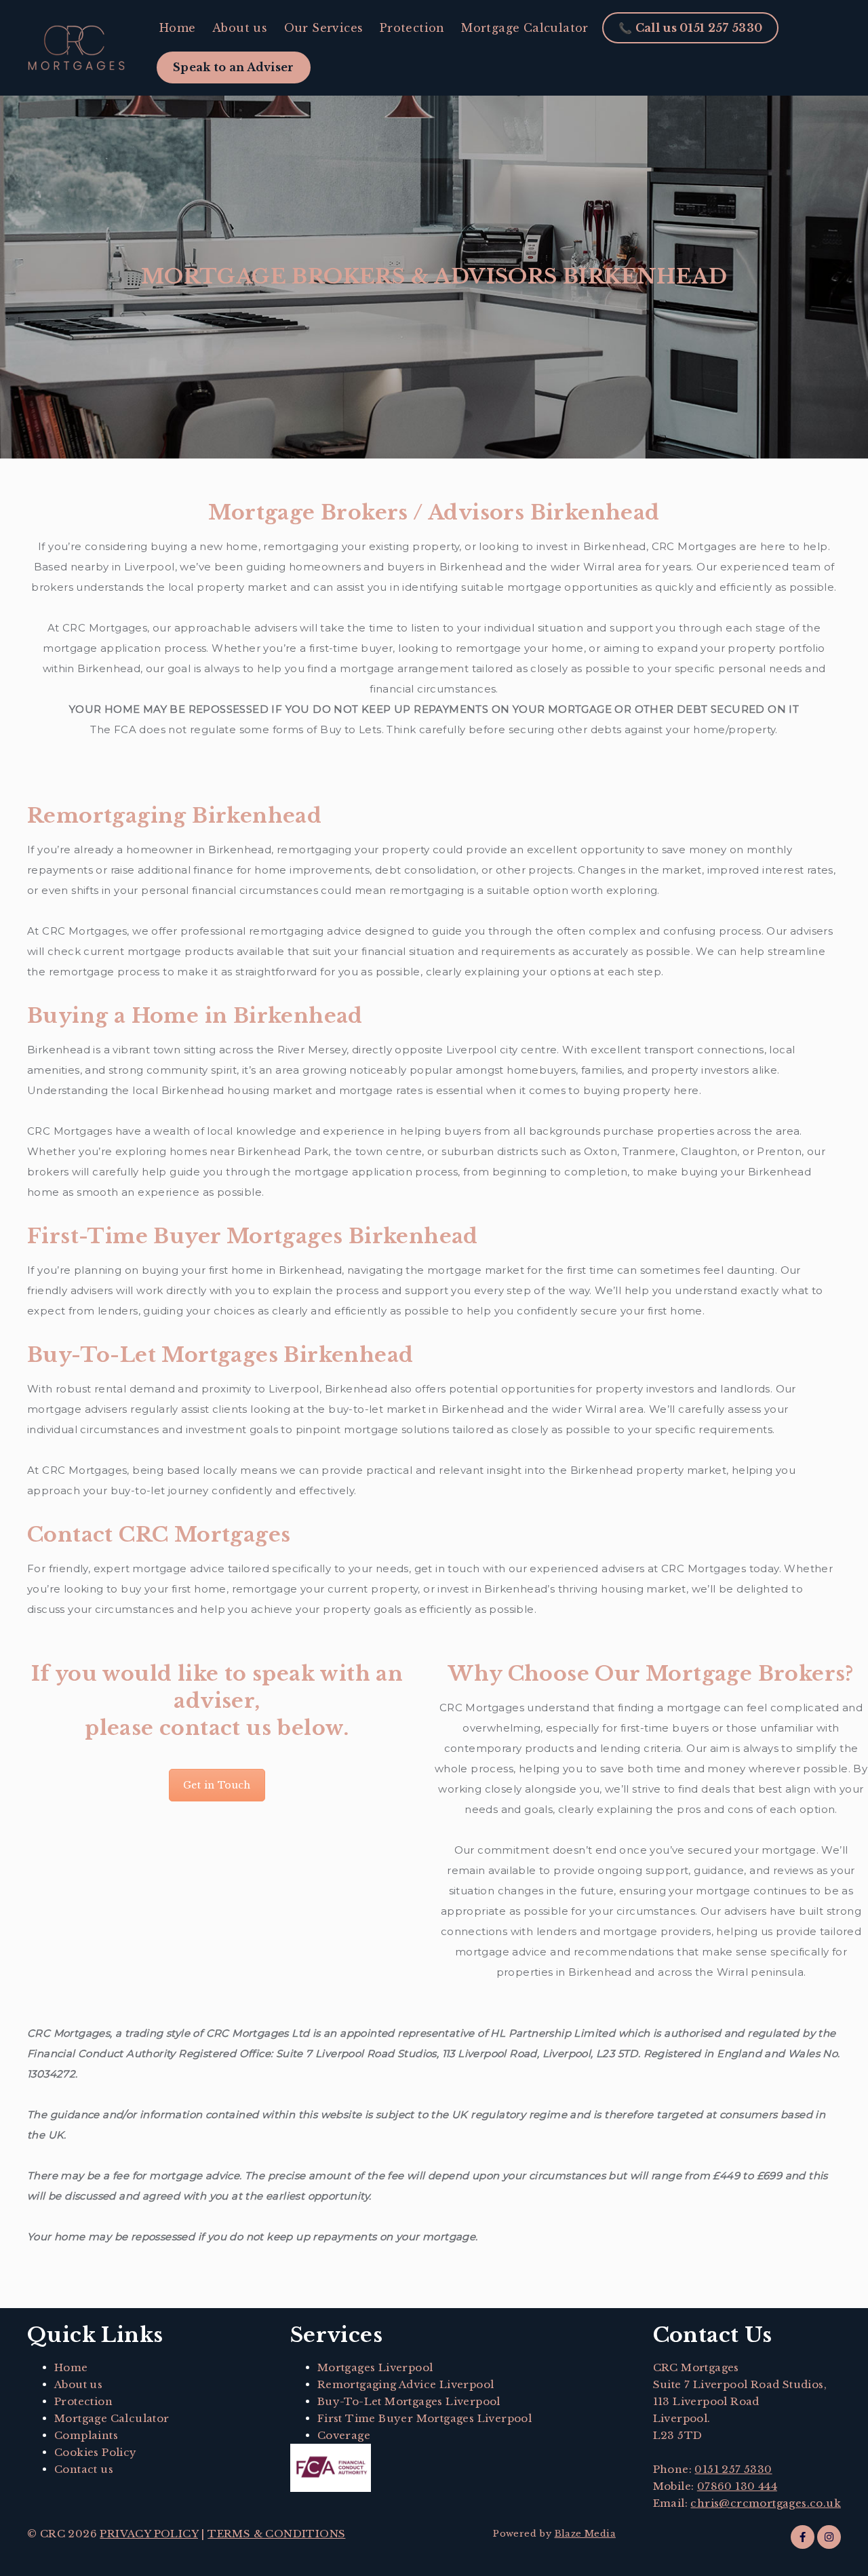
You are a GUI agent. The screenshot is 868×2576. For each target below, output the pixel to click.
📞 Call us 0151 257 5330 (690, 28)
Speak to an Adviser (234, 67)
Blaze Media (585, 2534)
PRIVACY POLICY (149, 2534)
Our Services (324, 28)
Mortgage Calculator (525, 28)
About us (240, 28)
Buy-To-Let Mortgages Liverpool (409, 2401)
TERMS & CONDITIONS (276, 2534)
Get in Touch (217, 1785)
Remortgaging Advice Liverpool (406, 2384)
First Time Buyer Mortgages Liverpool (425, 2418)
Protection (412, 28)
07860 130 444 (737, 2486)
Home (178, 28)
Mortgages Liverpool (375, 2367)
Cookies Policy (96, 2452)
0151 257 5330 (733, 2469)
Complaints (86, 2435)
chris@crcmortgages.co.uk (766, 2503)
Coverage (344, 2435)
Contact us (84, 2469)
